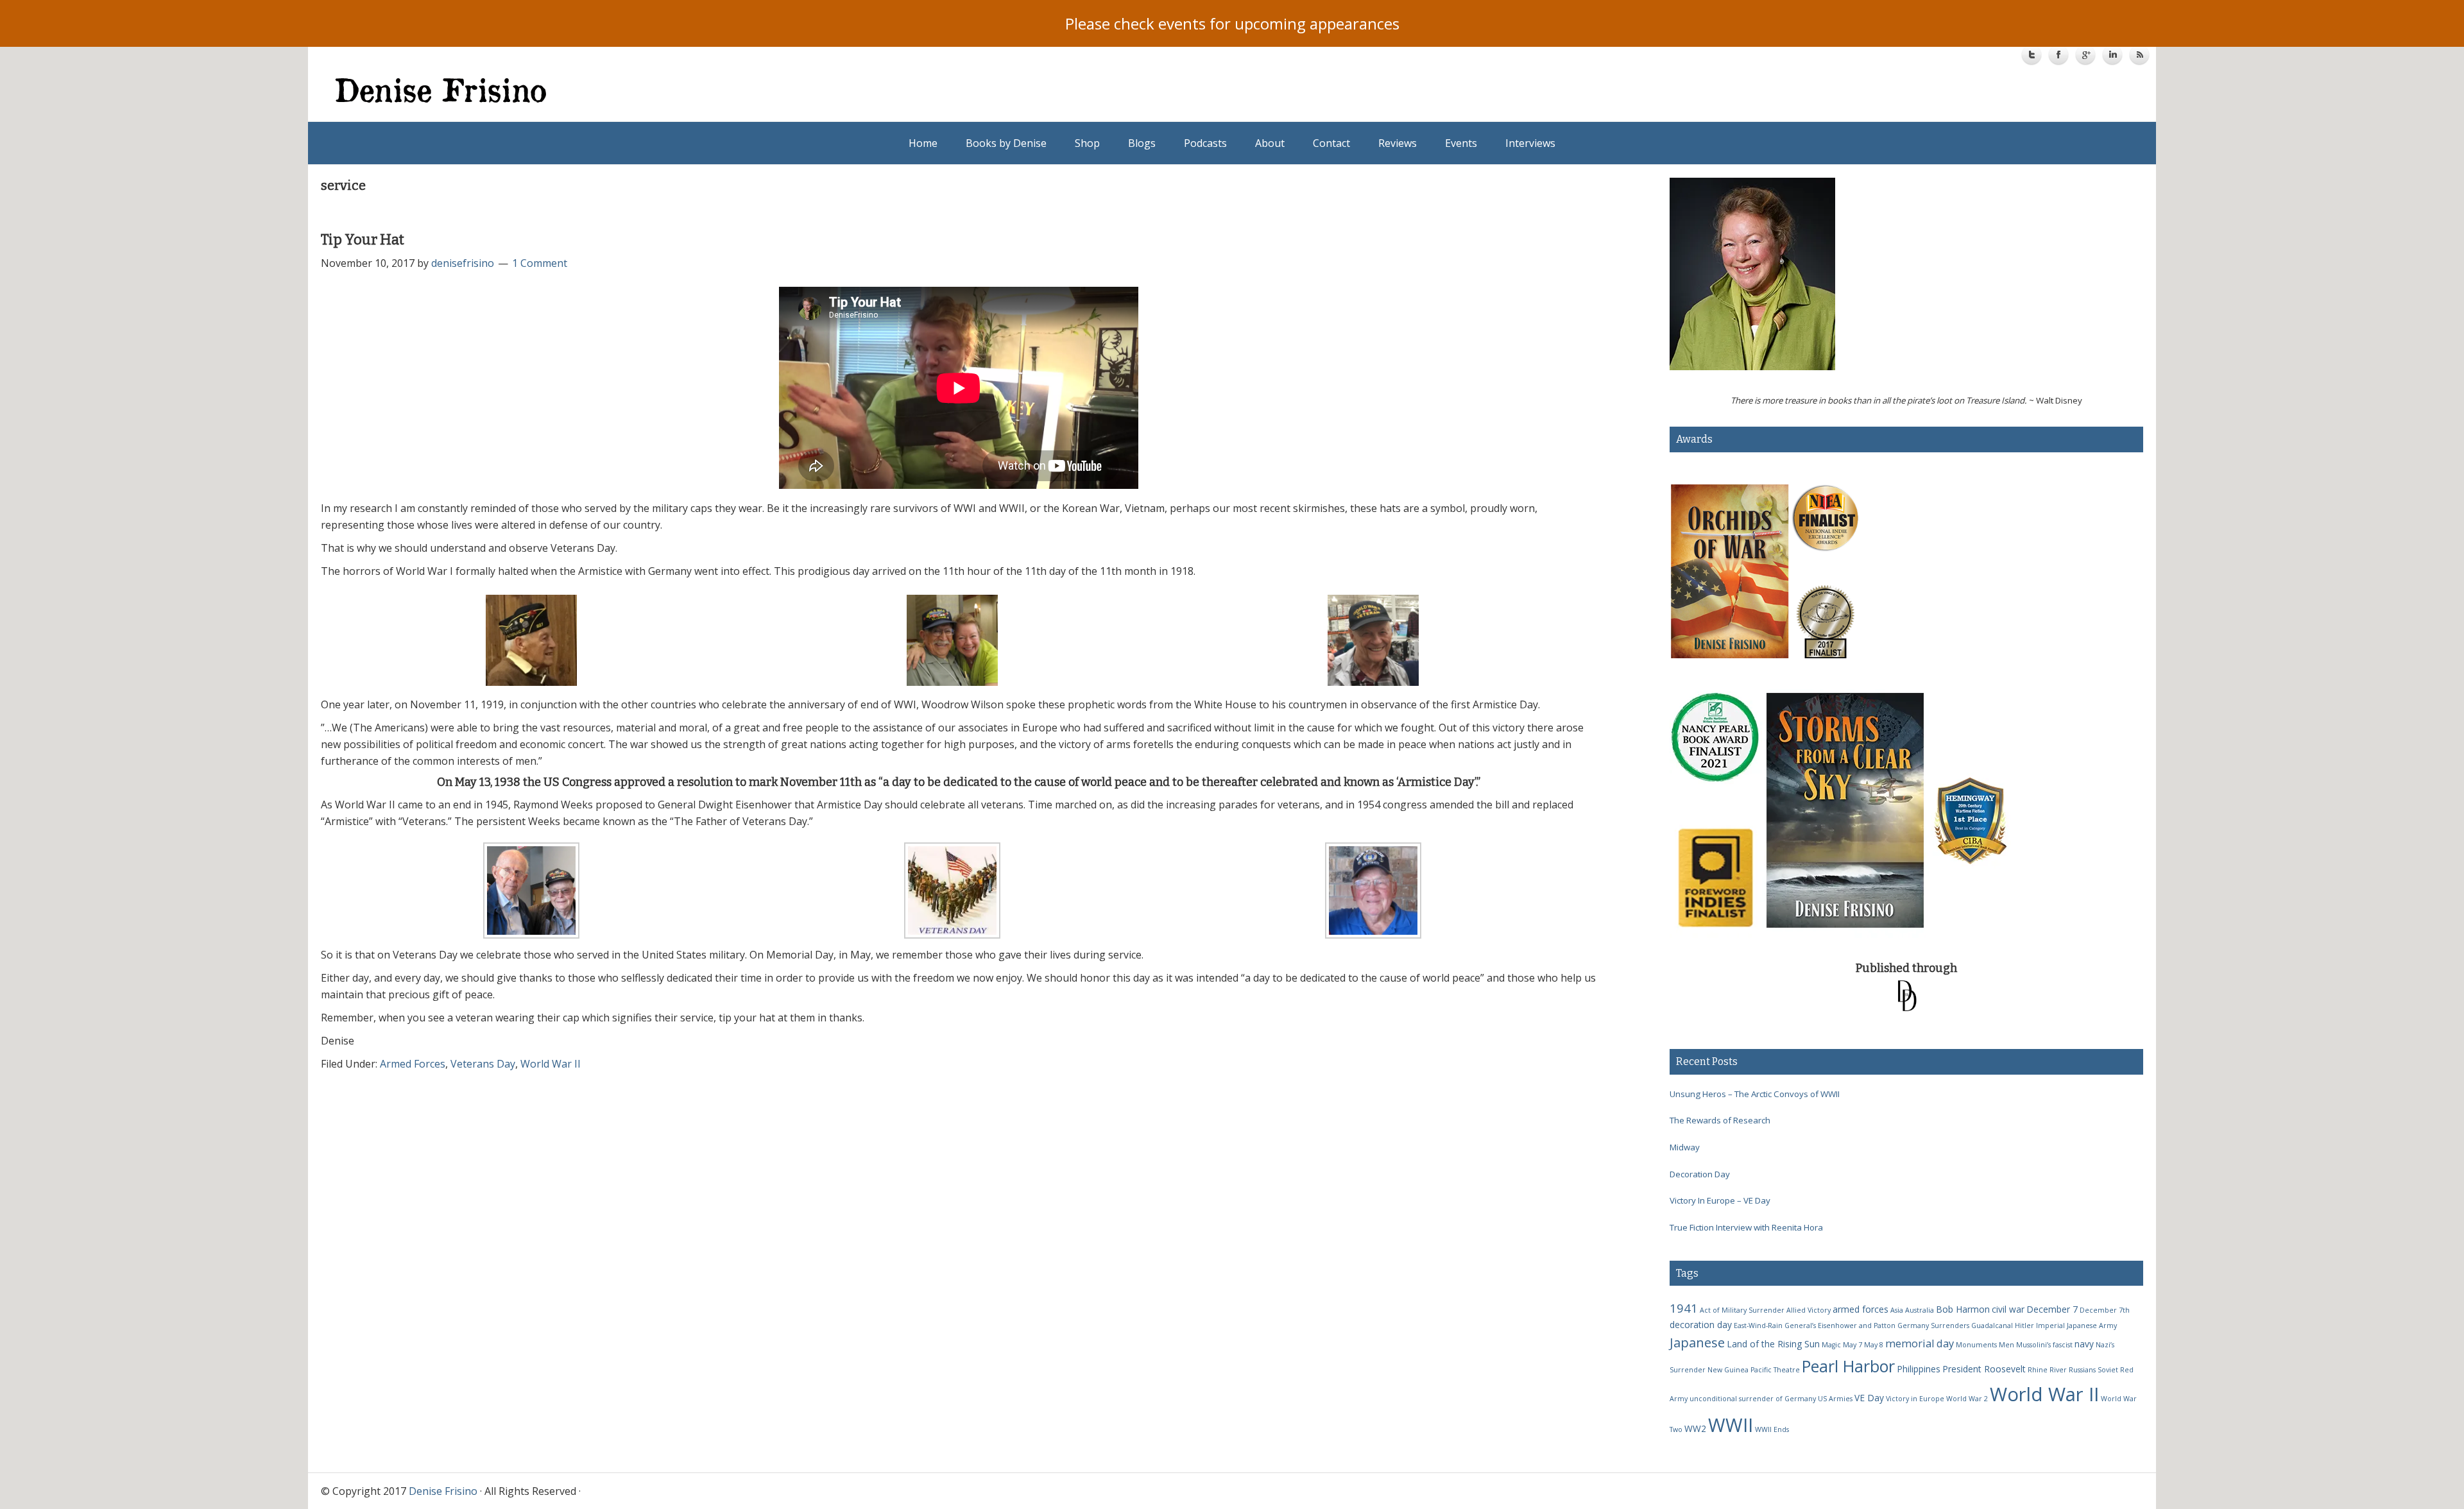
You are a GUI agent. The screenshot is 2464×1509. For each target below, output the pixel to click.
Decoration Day (1700, 1174)
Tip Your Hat (363, 240)
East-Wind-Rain (1758, 1326)
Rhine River (2047, 1370)
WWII (1731, 1425)
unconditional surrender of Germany (1753, 1399)
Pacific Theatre (1775, 1370)
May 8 (1874, 1345)
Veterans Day (483, 1064)
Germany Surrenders (1933, 1326)
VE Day (1869, 1398)
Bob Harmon (1963, 1309)
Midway (1685, 1147)
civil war (2008, 1309)
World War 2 (1967, 1399)
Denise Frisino (784, 90)
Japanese (1697, 1342)
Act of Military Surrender (1742, 1310)
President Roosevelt (1984, 1369)
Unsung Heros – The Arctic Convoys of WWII (1755, 1094)
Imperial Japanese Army (2076, 1326)
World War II (551, 1064)
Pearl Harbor (1848, 1366)
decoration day (1701, 1325)
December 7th (2105, 1310)
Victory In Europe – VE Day (1720, 1200)
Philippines (1919, 1369)
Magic (1831, 1345)
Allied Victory (1809, 1310)
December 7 (2052, 1309)
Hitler (2024, 1326)
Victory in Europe (1915, 1399)
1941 (1684, 1308)
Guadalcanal (1992, 1326)
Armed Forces (413, 1064)
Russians (2082, 1370)
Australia (1920, 1310)
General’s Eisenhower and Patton (1840, 1326)
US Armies (1835, 1399)
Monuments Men (1985, 1345)
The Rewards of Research (1720, 1120)
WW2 (1695, 1428)
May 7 (1852, 1345)
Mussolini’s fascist (2044, 1345)
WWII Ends (1772, 1429)
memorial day (1920, 1343)
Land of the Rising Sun (1773, 1344)
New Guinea (1728, 1370)
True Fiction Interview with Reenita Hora (1746, 1227)
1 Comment (540, 263)
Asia (1897, 1310)
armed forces (1861, 1309)
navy (2084, 1344)
